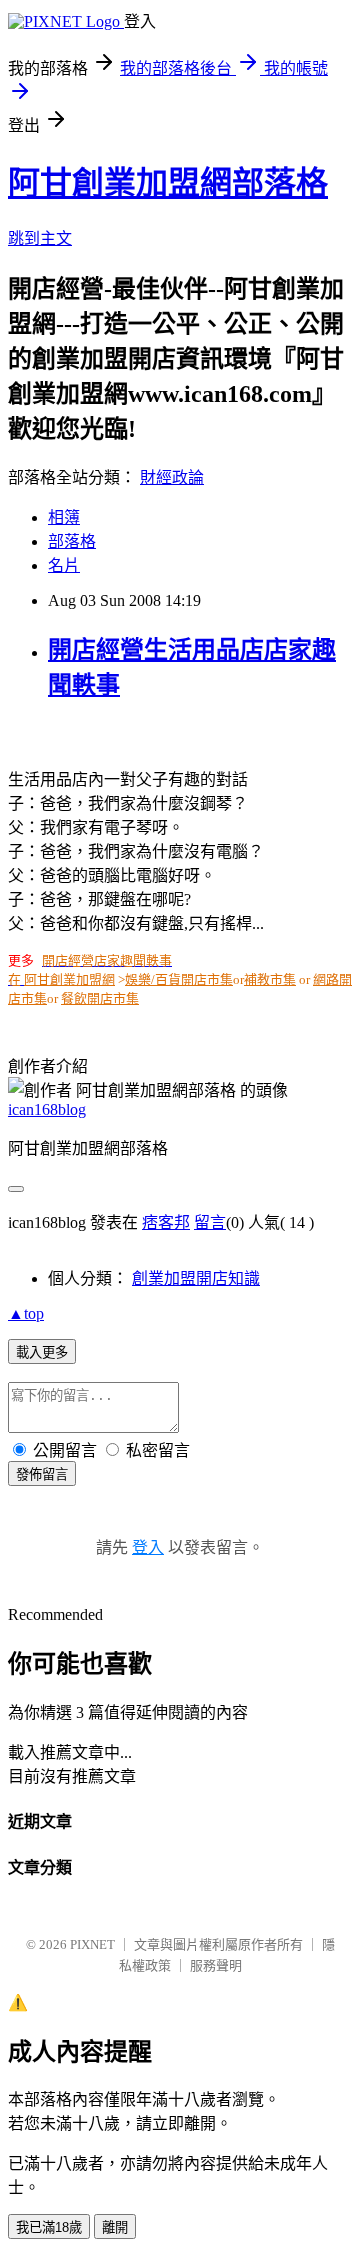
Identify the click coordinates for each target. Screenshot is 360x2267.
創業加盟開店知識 (196, 1278)
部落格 (72, 541)
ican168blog (47, 1109)
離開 (115, 2227)
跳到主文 (40, 238)
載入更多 (42, 1352)
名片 (64, 565)
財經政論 (172, 477)
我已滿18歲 (49, 2227)
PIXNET (92, 1944)
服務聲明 (216, 1965)
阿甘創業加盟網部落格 (168, 183)
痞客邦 (166, 1222)
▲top (26, 1313)
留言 (210, 1222)
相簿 (64, 517)
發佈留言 (42, 1474)
